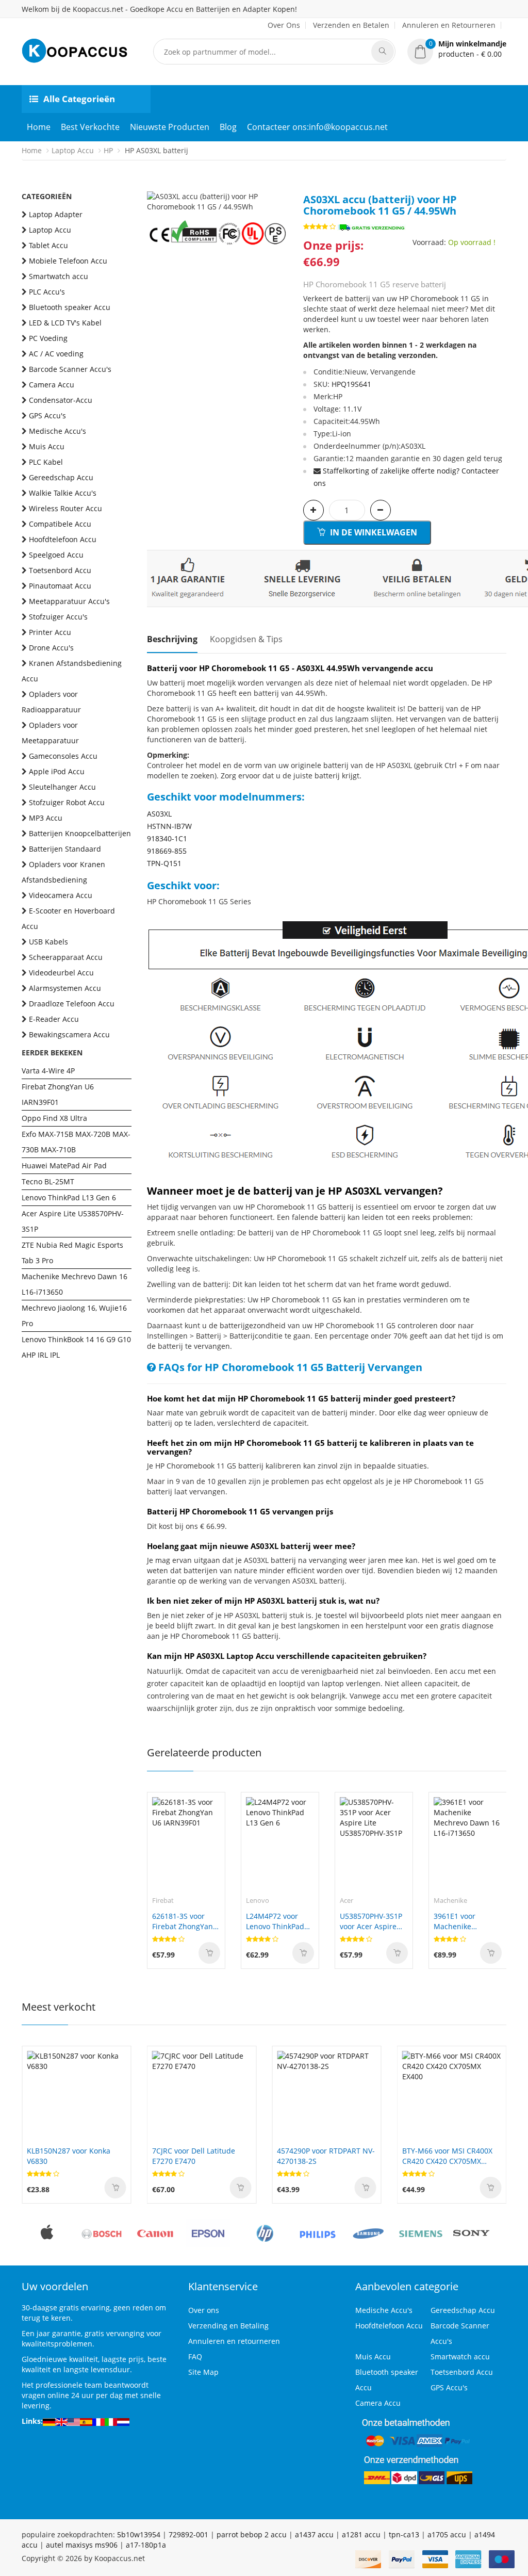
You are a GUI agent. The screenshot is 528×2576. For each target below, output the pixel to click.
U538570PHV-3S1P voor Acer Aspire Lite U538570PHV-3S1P (371, 1921)
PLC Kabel (46, 462)
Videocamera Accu (61, 895)
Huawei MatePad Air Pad (64, 1165)
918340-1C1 (167, 838)
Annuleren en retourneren (234, 2341)
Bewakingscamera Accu (69, 1034)
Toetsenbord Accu (60, 570)
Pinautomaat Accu (60, 586)
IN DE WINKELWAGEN (373, 532)
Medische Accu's (57, 431)
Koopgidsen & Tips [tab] (246, 639)
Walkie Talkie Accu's (63, 493)
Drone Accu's (51, 648)
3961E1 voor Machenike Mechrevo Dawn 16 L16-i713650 (467, 1921)
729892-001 (188, 2534)
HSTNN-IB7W (169, 826)
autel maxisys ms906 (82, 2545)
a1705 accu (447, 2534)
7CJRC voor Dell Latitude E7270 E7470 (194, 2156)
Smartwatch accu (59, 276)
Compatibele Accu (60, 524)
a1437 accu (314, 2534)
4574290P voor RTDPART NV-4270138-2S (326, 2156)
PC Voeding (48, 338)
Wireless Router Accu (65, 508)
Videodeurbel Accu (61, 973)
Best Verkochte (90, 127)
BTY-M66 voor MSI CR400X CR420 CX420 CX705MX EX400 (447, 2156)
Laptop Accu (73, 150)
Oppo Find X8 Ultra (54, 1118)
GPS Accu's (47, 415)
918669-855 (167, 851)
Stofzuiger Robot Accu (67, 802)
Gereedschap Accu (61, 477)
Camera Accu (52, 385)
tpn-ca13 (404, 2534)
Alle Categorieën (79, 99)
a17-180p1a (146, 2545)
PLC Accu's (47, 292)
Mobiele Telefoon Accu (68, 261)
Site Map (203, 2372)
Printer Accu (50, 632)
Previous (155, 191)
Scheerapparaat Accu (66, 957)
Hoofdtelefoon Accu (63, 539)
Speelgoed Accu (56, 555)
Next (280, 191)
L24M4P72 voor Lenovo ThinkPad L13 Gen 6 (275, 1921)
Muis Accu (47, 446)
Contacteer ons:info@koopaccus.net (317, 127)
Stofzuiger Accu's (58, 617)
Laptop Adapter (56, 214)
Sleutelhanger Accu (62, 787)
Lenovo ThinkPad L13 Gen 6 (69, 1197)
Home (39, 127)
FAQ (195, 2357)
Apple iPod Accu (57, 771)
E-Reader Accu (54, 1019)
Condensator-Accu (61, 400)
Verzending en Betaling (228, 2326)
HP (108, 150)
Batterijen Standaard (65, 849)
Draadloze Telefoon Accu (72, 1004)
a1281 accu (361, 2534)
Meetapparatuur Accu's (69, 601)
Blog (228, 127)
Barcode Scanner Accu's (70, 369)
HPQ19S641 (351, 384)
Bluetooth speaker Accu (70, 307)
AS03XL (159, 814)
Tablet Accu (48, 245)
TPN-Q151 (164, 863)
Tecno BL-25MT (48, 1181)
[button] (457, 49)
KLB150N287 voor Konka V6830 (69, 2156)
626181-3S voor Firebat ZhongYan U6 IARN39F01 (183, 1921)
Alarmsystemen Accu (65, 988)
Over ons (204, 2310)
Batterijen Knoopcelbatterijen (80, 833)
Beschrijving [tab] (172, 639)
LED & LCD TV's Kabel (65, 323)
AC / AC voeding (56, 354)
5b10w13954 (139, 2534)
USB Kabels (48, 942)
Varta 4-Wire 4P (48, 1071)
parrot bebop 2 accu (252, 2534)
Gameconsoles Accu (63, 756)
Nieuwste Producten (170, 127)
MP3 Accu (46, 818)
